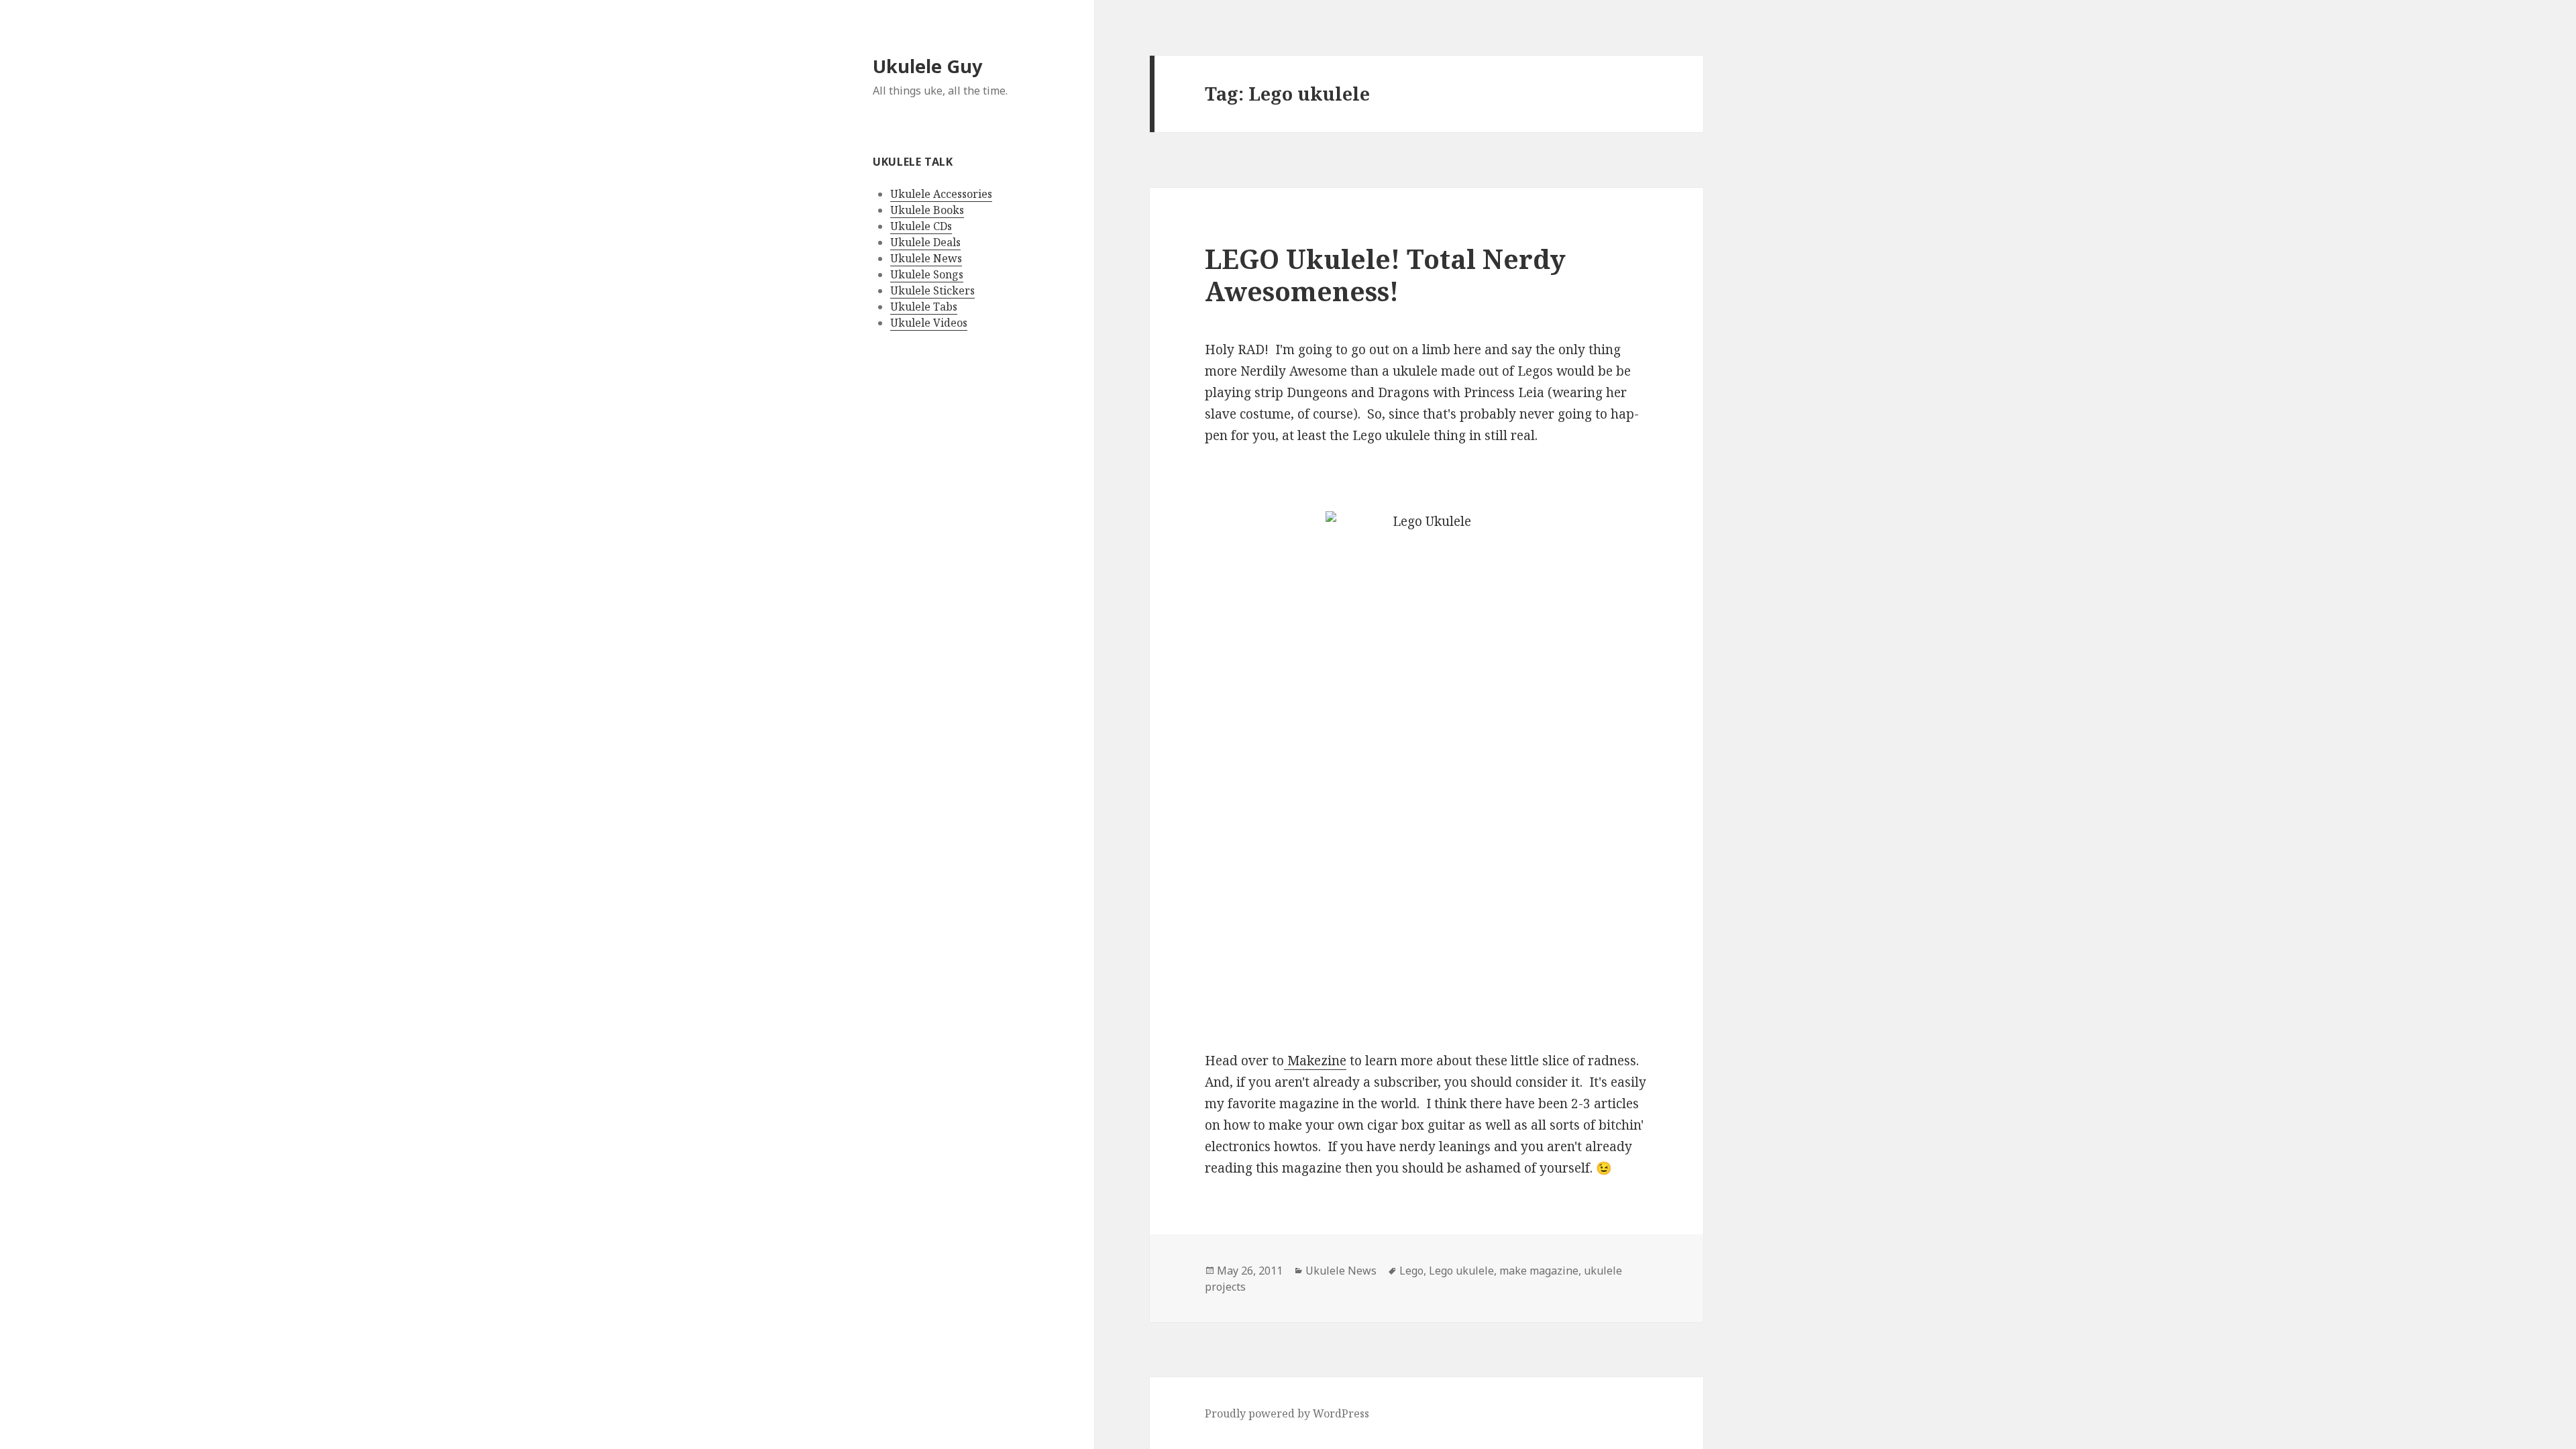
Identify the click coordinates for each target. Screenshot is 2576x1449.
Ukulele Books (927, 210)
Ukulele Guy (927, 66)
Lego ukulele (1461, 1271)
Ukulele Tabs (924, 307)
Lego (1411, 1271)
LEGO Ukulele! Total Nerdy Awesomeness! (1385, 275)
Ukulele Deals (925, 242)
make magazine (1539, 1271)
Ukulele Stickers (932, 290)
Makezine (1315, 1061)
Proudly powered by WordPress (1287, 1413)
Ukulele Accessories (941, 194)
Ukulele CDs (921, 226)
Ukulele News (926, 258)
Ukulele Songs (927, 274)
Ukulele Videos (929, 323)
